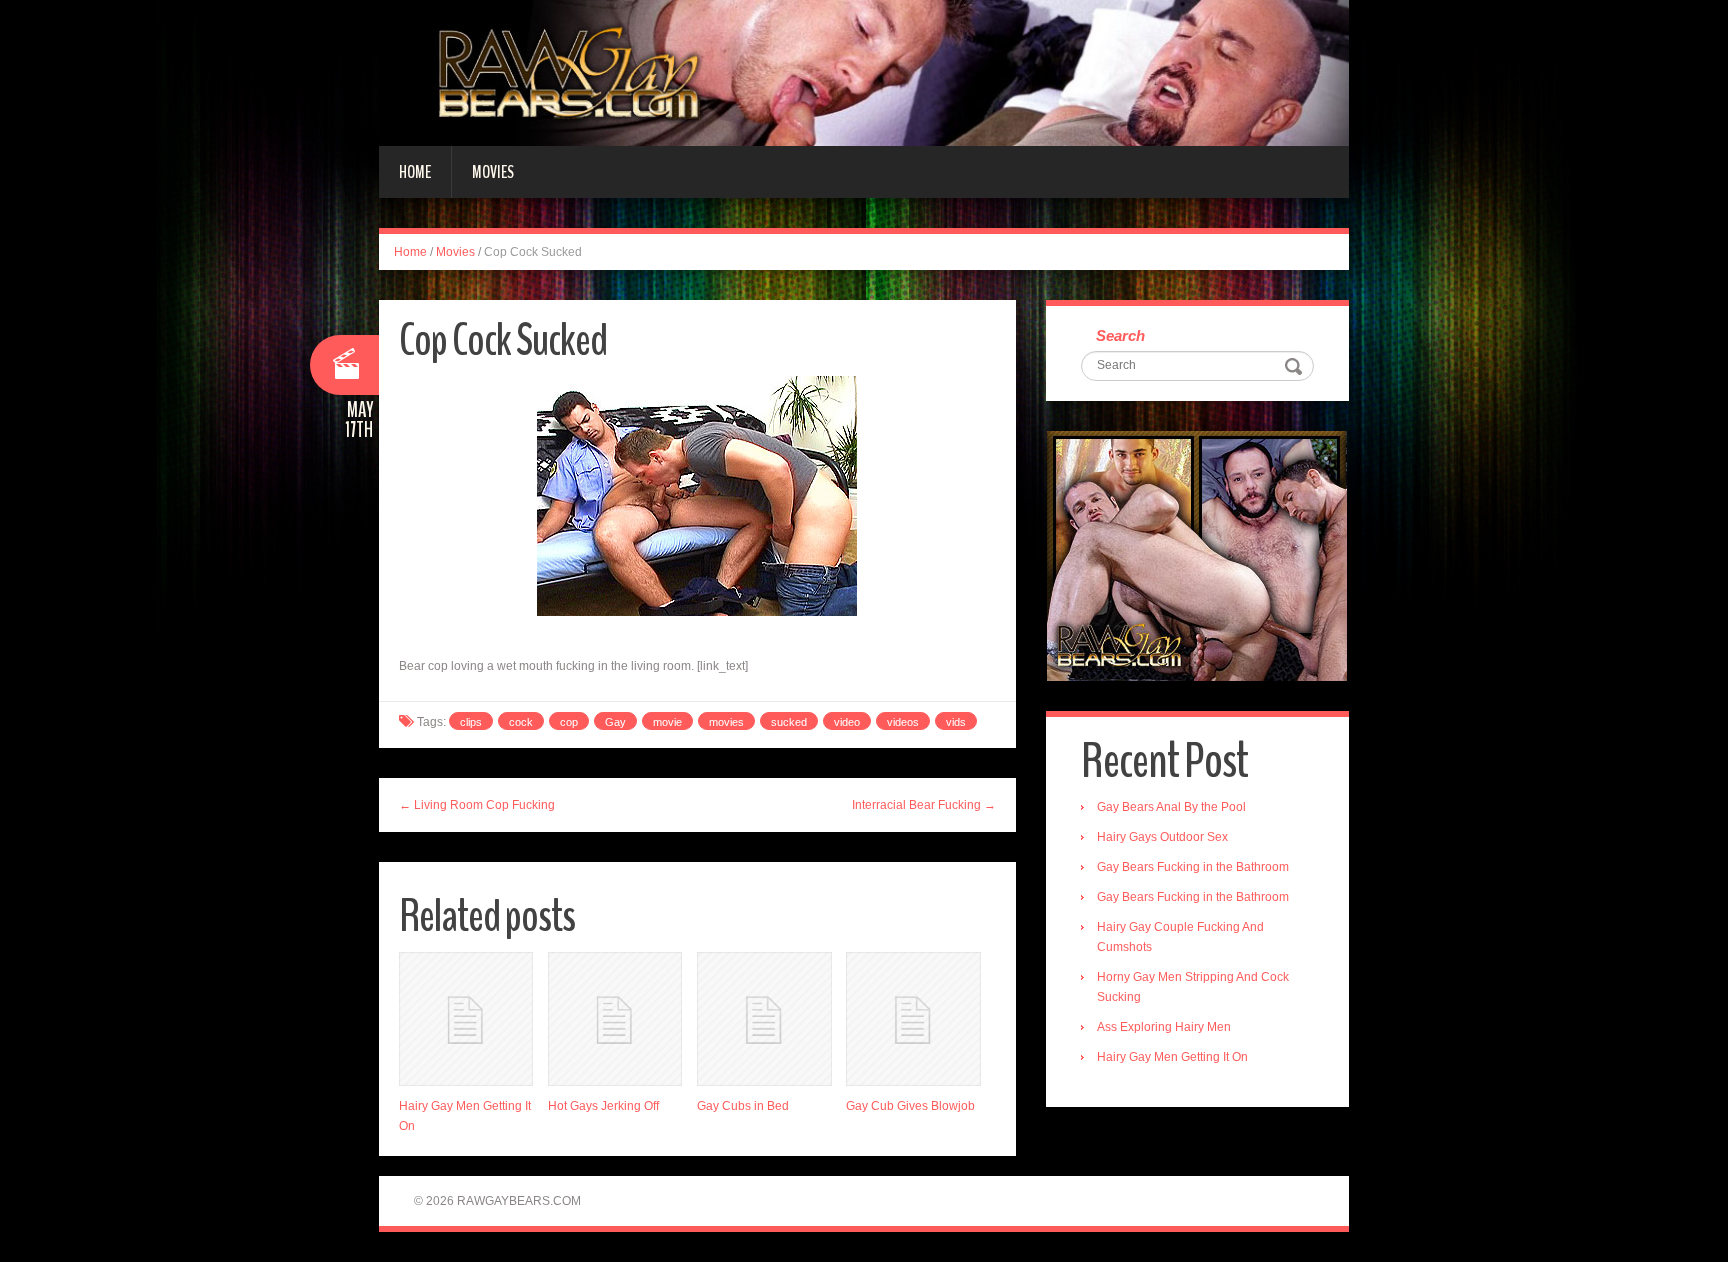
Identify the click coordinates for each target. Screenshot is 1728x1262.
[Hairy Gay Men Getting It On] (466, 1019)
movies (726, 722)
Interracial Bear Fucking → (924, 805)
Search (1120, 335)
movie (667, 722)
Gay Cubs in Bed (743, 1106)
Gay (615, 722)
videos (903, 722)
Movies (493, 172)
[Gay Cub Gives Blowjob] (913, 1019)
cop (569, 722)
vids (956, 722)
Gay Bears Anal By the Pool (1171, 807)
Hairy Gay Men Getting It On (1172, 1057)
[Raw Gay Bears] (864, 72)
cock (521, 722)
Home (415, 172)
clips (471, 722)
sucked (789, 722)
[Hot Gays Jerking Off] (615, 1019)
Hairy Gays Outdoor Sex (1162, 837)
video (847, 722)
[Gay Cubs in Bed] (764, 1019)
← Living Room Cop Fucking (477, 805)
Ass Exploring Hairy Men (1164, 1027)
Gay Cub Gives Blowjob (910, 1106)
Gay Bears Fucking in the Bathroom (1193, 867)
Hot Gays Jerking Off (603, 1106)
